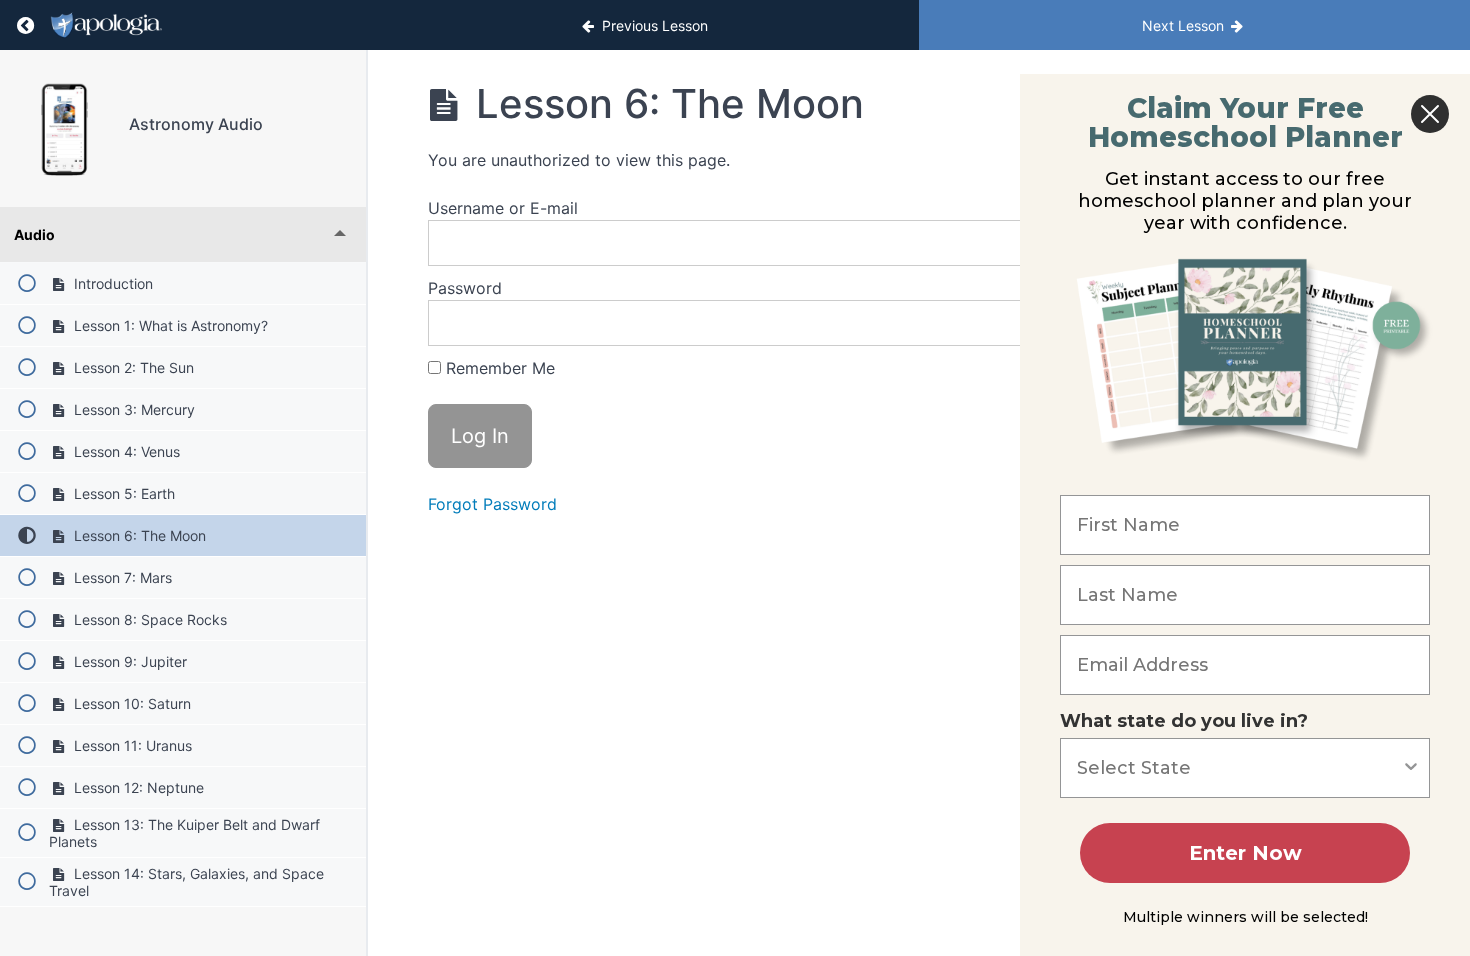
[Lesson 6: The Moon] (64, 128)
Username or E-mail (503, 208)
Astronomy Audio (196, 124)
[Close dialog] (1430, 114)
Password (465, 288)
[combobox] (1239, 768)
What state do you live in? (1184, 721)
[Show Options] (1411, 768)
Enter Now (1245, 853)
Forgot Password (492, 504)
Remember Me (498, 368)
